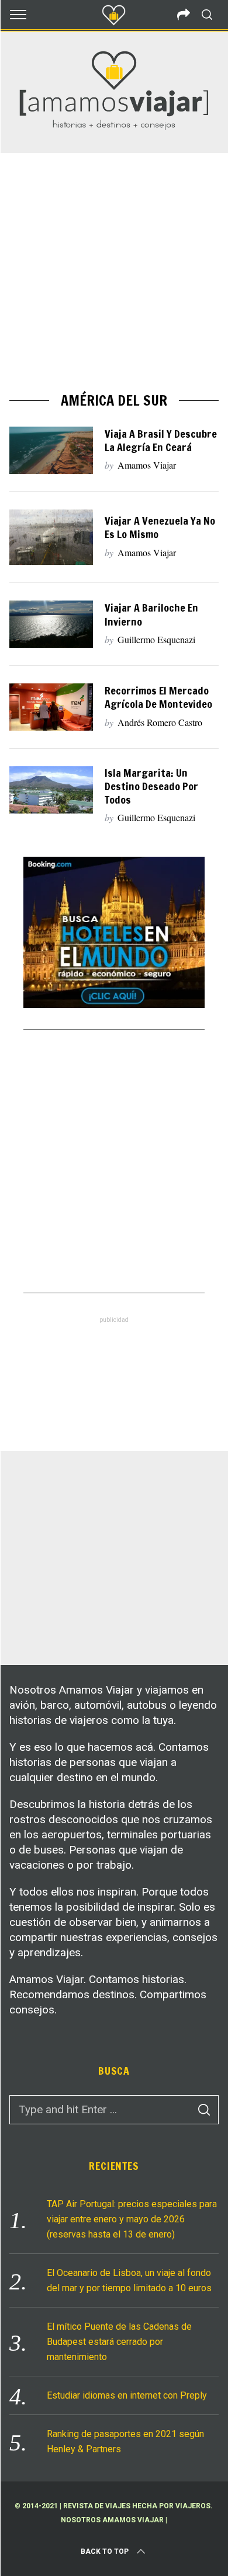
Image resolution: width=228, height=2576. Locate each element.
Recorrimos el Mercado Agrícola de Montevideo (158, 697)
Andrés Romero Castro (160, 722)
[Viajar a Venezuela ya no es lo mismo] (51, 537)
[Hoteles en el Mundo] (114, 1004)
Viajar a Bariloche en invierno (151, 615)
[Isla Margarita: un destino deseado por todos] (51, 790)
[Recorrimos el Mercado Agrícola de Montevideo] (51, 707)
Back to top (105, 2551)
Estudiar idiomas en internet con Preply (127, 2395)
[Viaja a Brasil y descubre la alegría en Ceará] (51, 450)
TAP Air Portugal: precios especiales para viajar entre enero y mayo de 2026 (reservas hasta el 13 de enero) (132, 2219)
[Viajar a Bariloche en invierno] (51, 624)
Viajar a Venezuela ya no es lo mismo (160, 528)
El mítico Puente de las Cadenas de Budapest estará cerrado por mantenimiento (119, 2342)
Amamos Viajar (147, 465)
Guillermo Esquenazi (156, 639)
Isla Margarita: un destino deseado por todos (151, 786)
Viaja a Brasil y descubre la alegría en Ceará (161, 441)
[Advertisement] (114, 273)
